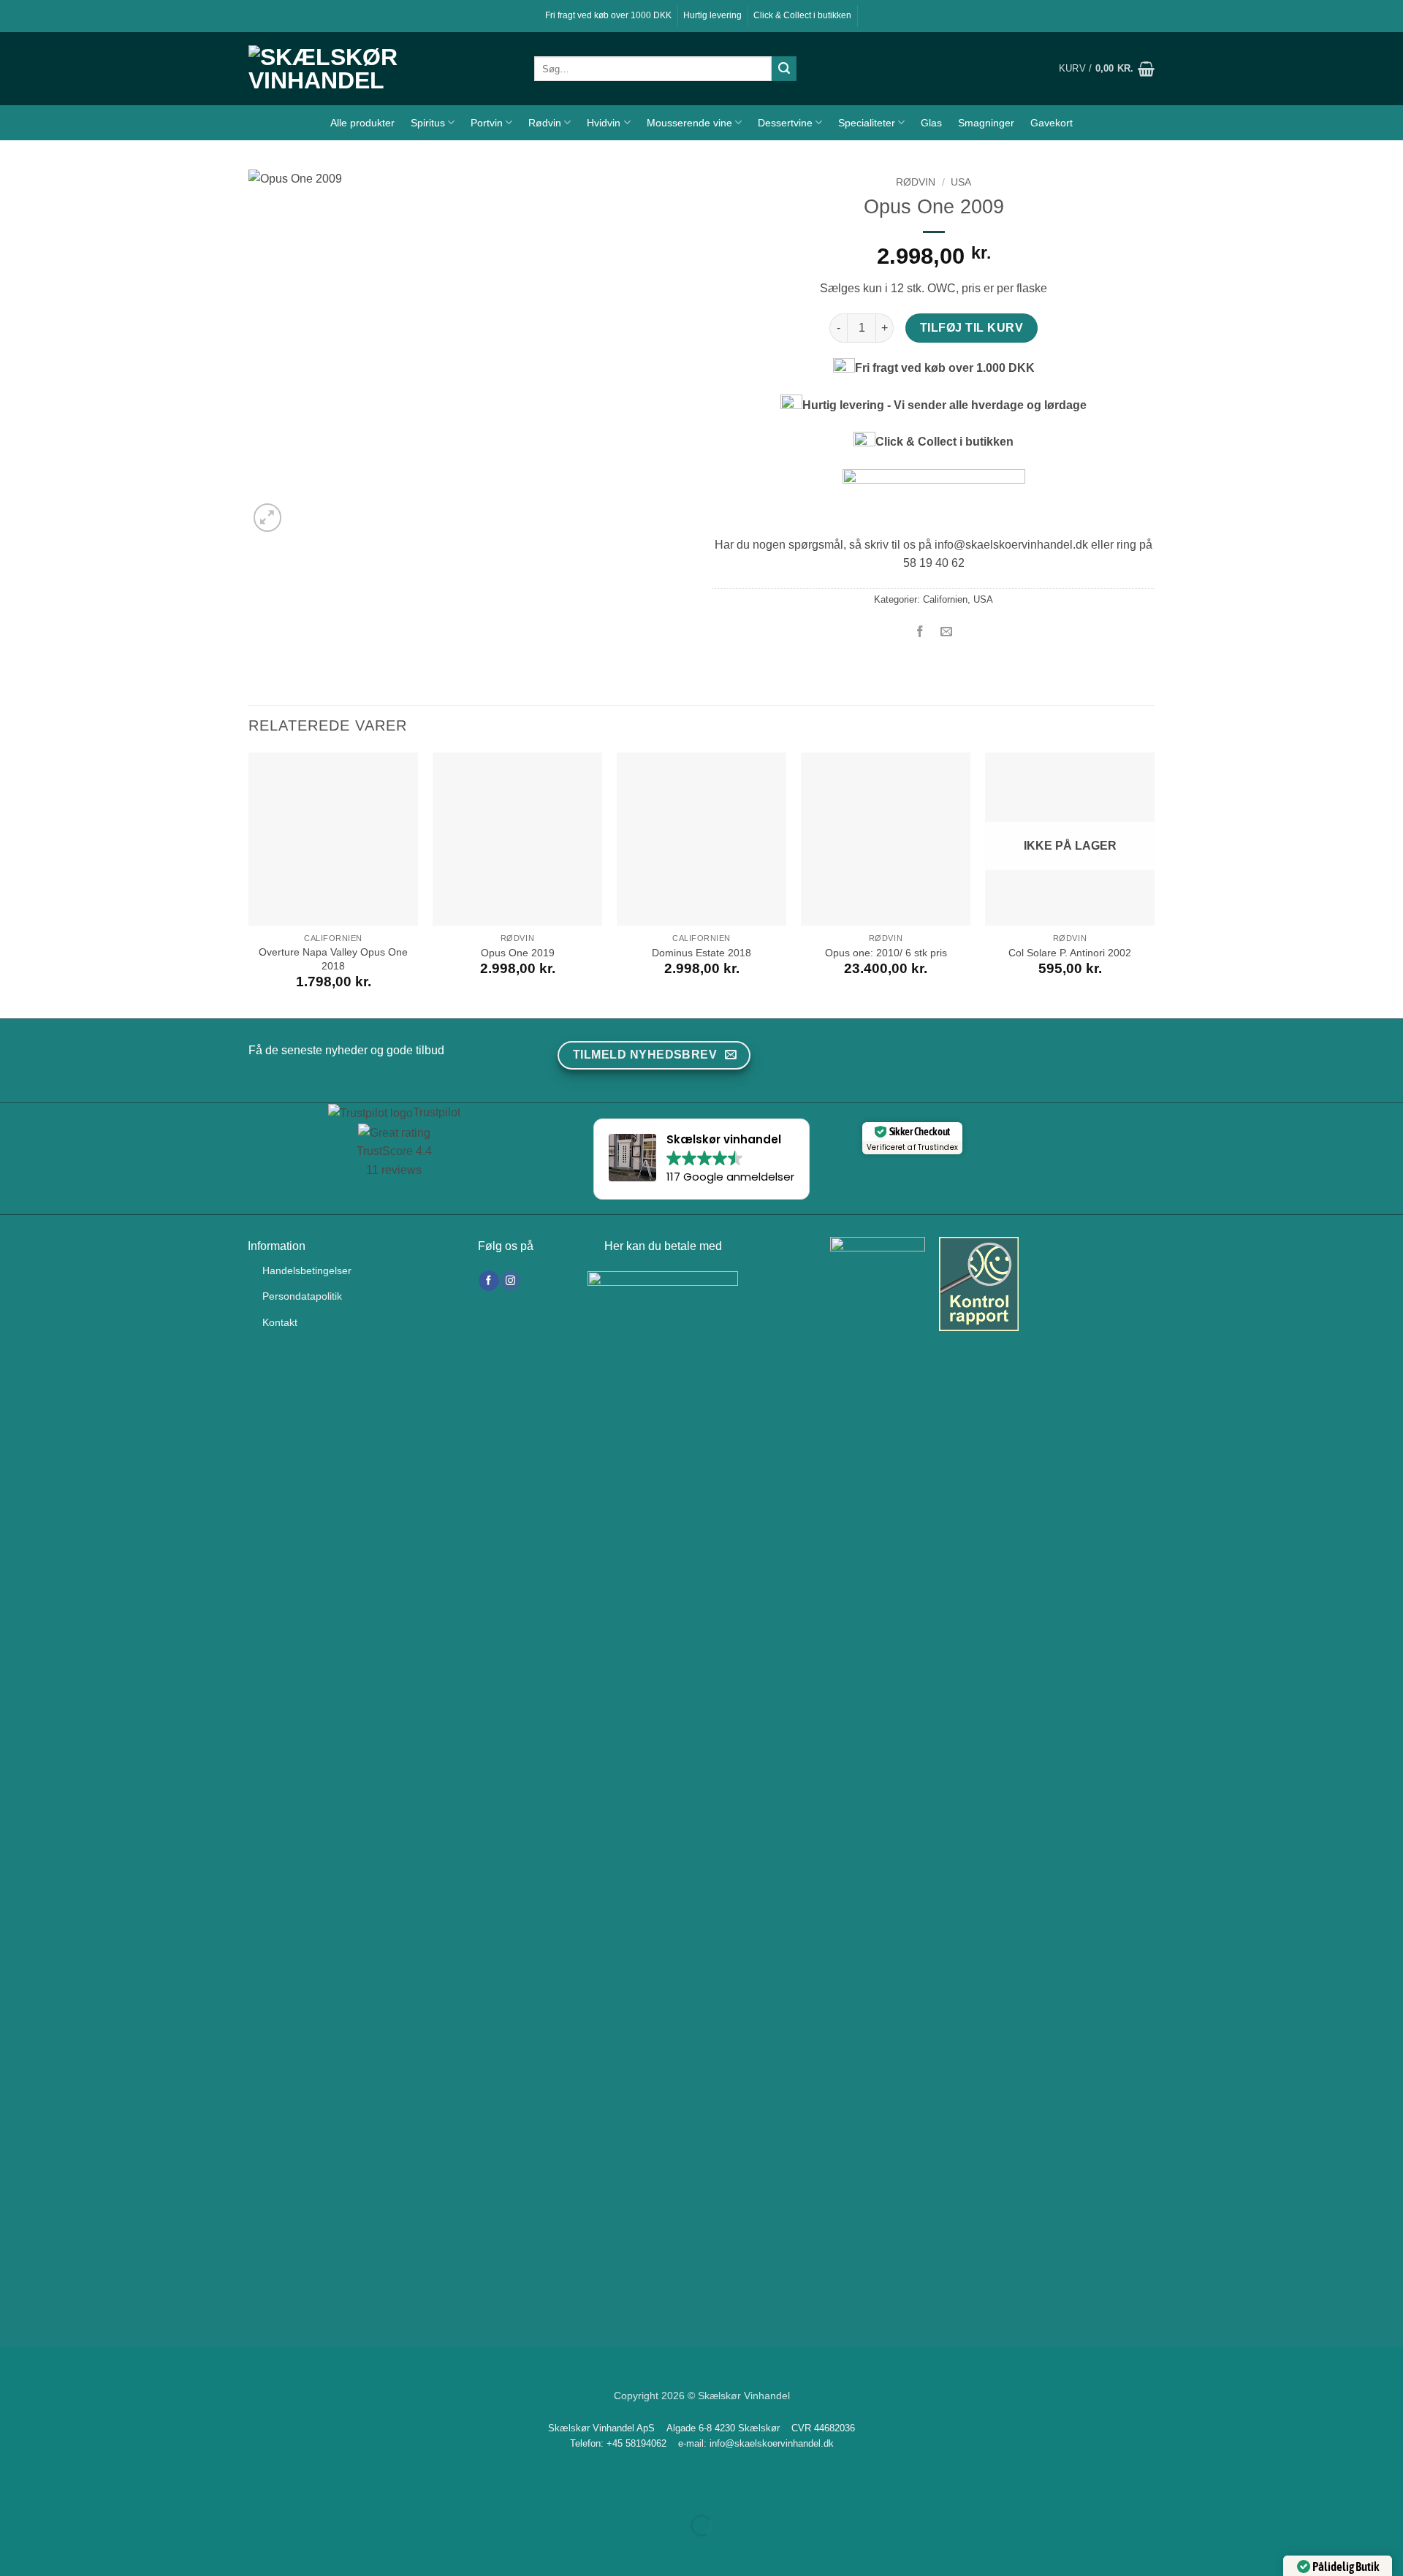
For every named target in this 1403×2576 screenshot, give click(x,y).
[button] (1107, 69)
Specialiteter (867, 123)
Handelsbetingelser (307, 1270)
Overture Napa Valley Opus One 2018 (333, 959)
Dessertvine (785, 123)
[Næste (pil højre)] (57, 2551)
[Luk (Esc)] (143, 2489)
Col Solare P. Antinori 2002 (1070, 953)
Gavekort (1052, 123)
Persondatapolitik (302, 1296)
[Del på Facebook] (920, 632)
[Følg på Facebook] (488, 1281)
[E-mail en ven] (947, 632)
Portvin (487, 123)
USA (961, 182)
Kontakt (280, 1322)
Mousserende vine (689, 123)
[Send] (784, 69)
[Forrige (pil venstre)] (14, 2551)
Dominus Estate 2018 (701, 953)
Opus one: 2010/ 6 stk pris (886, 953)
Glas (931, 123)
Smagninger (986, 123)
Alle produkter (362, 123)
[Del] (100, 2489)
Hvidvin (604, 123)
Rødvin (545, 123)
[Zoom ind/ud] (14, 2489)
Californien (945, 599)
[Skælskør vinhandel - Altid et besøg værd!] (380, 69)
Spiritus (428, 123)
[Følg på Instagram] (510, 1281)
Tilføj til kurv (972, 328)
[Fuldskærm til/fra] (57, 2489)
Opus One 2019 (518, 953)
